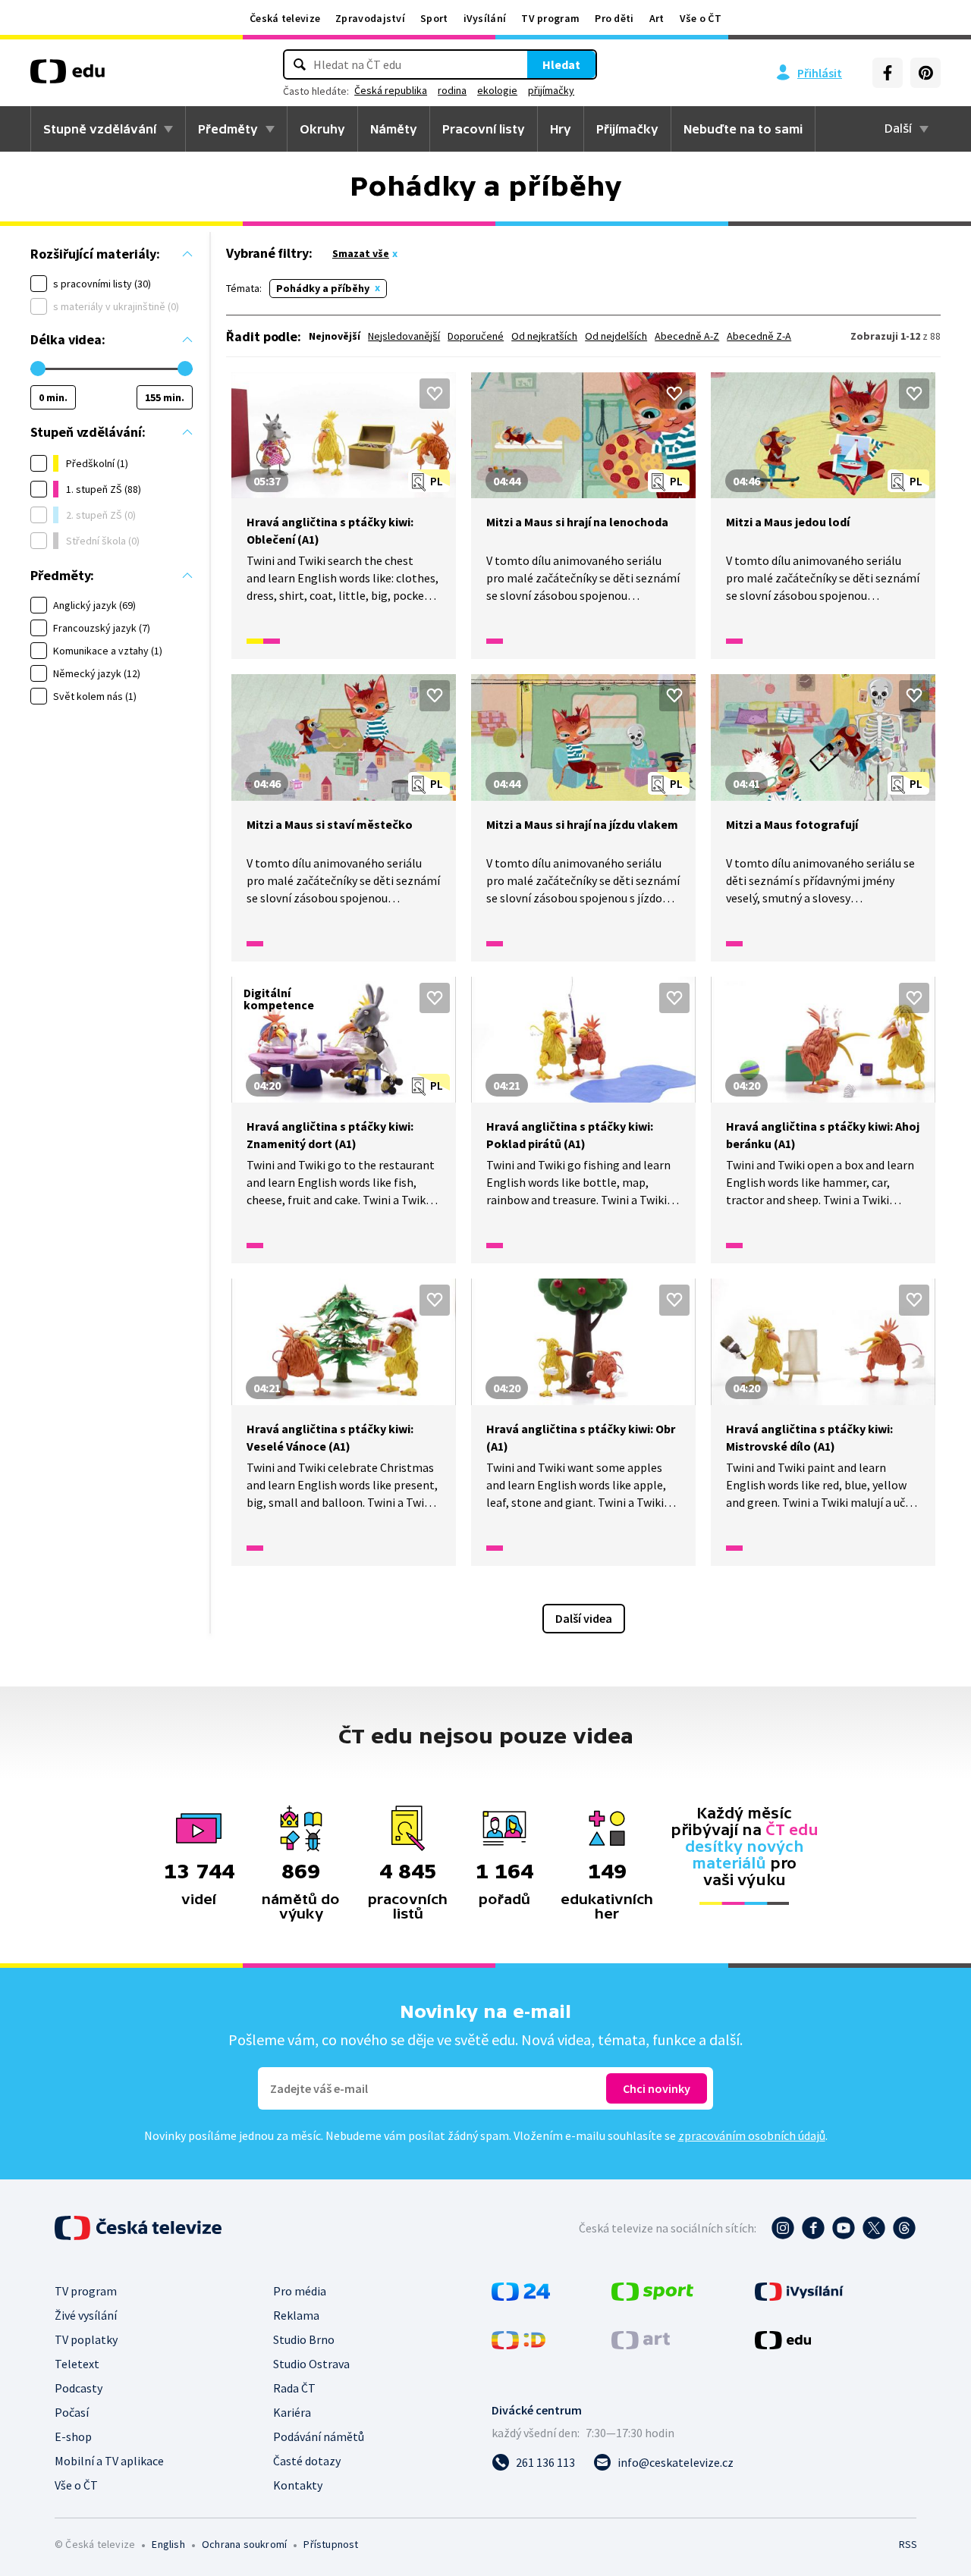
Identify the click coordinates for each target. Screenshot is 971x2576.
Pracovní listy (484, 129)
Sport (434, 18)
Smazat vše (361, 253)
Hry (561, 129)
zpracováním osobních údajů (752, 2135)
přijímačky (551, 90)
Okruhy (322, 129)
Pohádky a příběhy (323, 288)
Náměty (394, 129)
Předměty (228, 129)
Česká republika (391, 90)
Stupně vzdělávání (100, 129)
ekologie (497, 90)
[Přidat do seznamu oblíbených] (435, 394)
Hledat (561, 64)
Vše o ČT (701, 18)
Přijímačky (627, 129)
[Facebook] (888, 73)
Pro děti (614, 18)
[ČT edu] (68, 77)
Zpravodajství (370, 18)
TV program (550, 18)
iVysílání (485, 18)
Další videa (584, 1618)
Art (657, 18)
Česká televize (285, 18)
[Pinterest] (925, 73)
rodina (452, 90)
